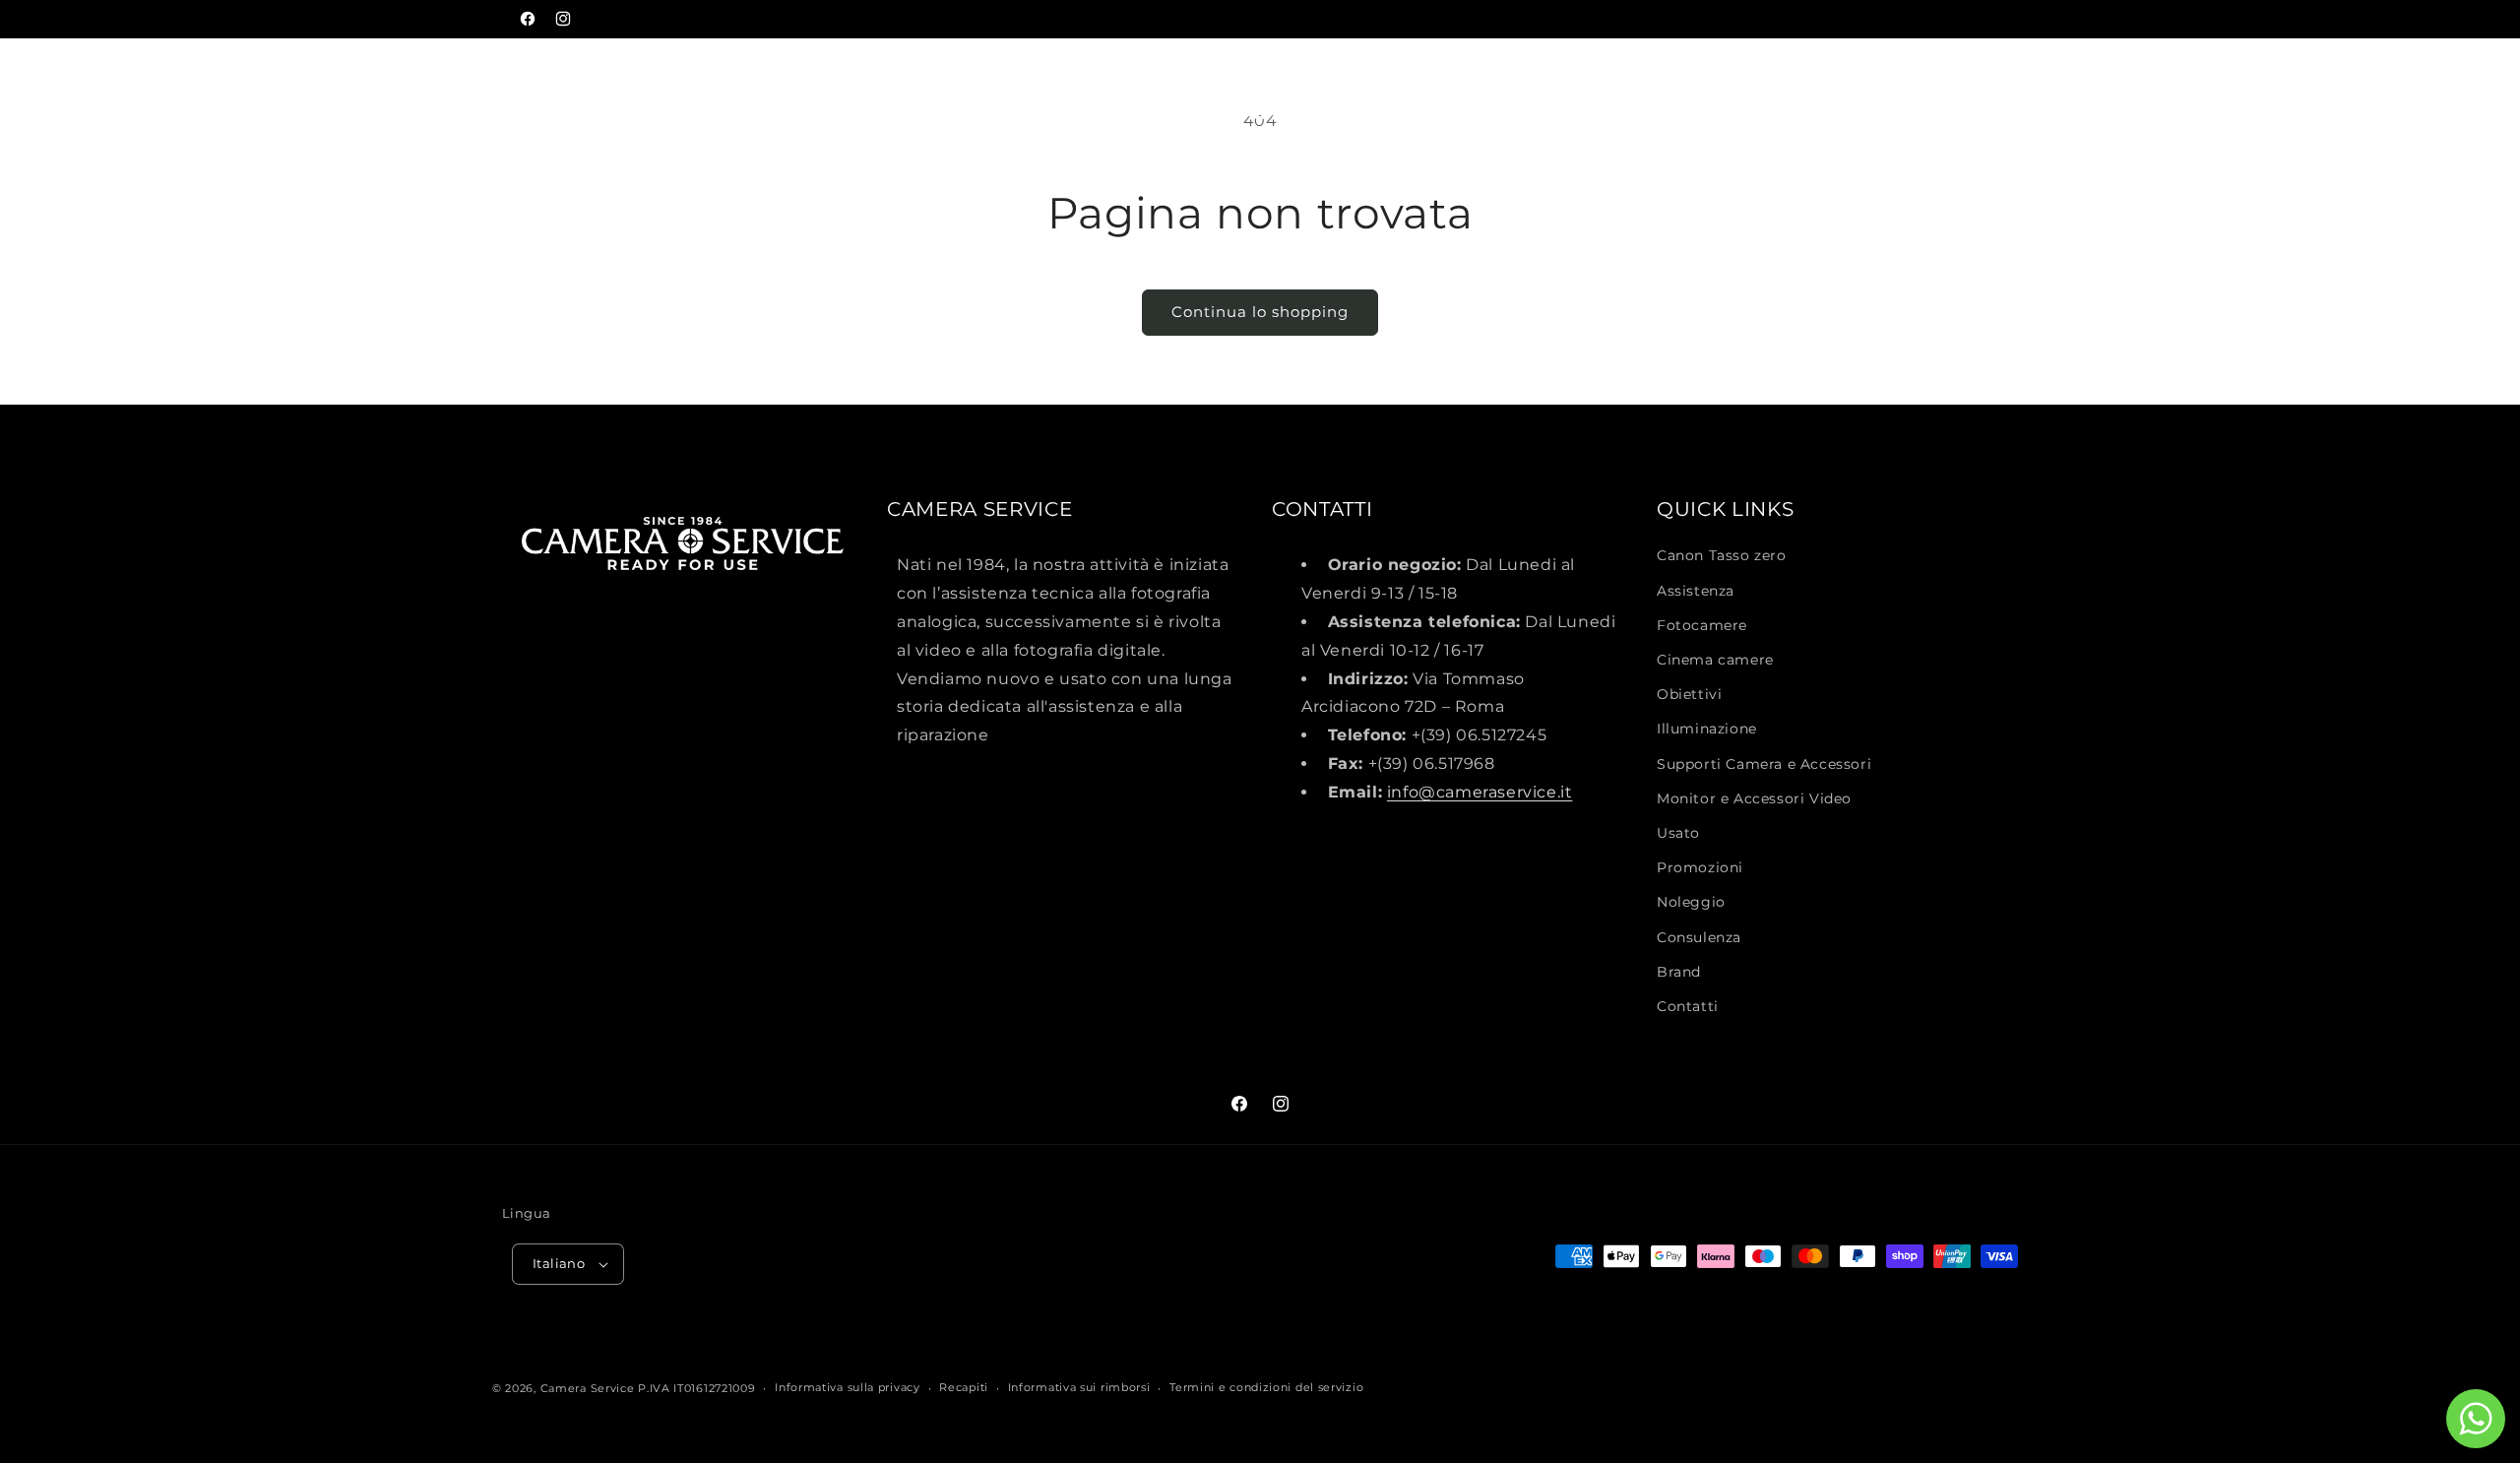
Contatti (1688, 1006)
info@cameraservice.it (1480, 792)
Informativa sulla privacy (848, 1387)
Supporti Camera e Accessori (1764, 764)
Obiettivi (1689, 694)
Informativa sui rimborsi (1079, 1387)
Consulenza (1699, 937)
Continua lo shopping (1260, 312)
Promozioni (1700, 867)
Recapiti (964, 1387)
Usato (1678, 833)
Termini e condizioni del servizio (1266, 1387)
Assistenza (1696, 591)
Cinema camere (1715, 660)
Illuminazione (1707, 729)
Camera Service (588, 1388)
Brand (1679, 972)
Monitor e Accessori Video (1754, 798)
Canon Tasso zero (1722, 555)
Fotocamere (1702, 625)
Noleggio (1691, 902)
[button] (71, 83)
